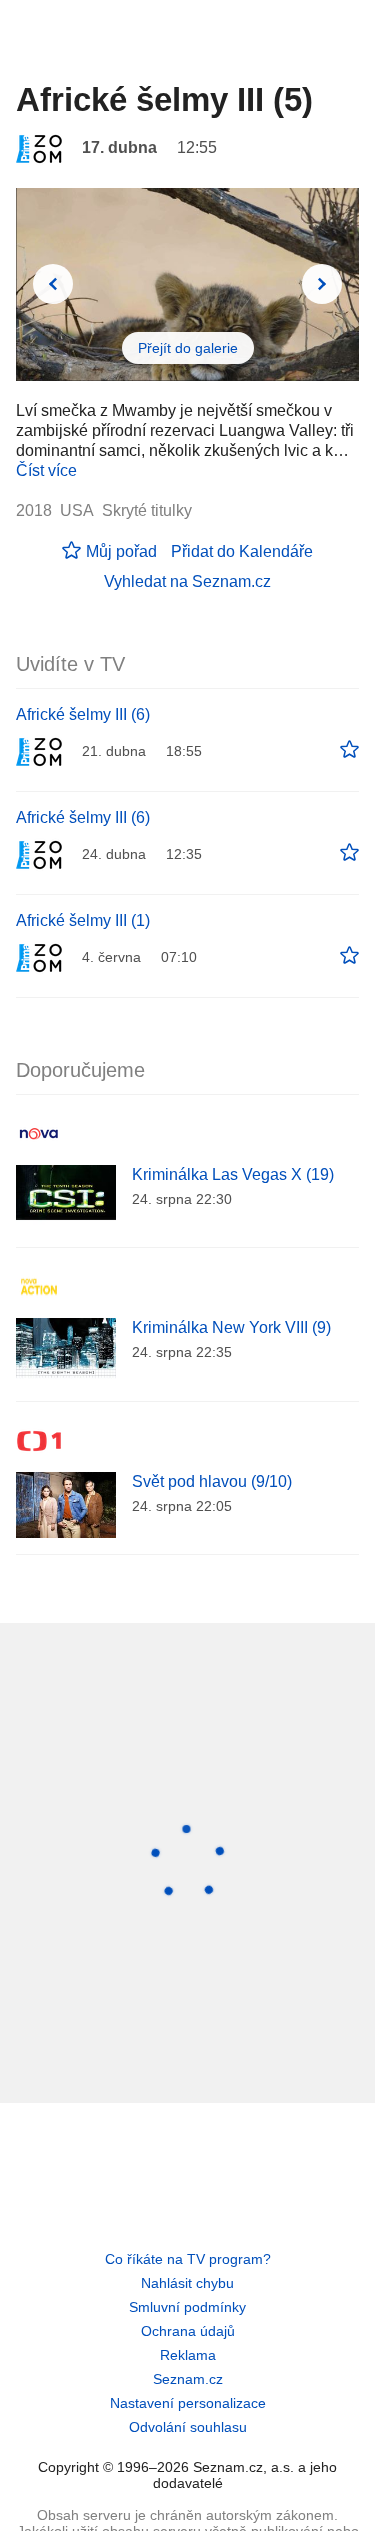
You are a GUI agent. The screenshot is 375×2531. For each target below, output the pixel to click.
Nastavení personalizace (188, 2403)
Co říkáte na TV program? (188, 2259)
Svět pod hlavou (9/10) (212, 1481)
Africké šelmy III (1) (83, 920)
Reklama (188, 2355)
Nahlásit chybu (187, 2283)
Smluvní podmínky (187, 2307)
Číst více (46, 470)
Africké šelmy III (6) (83, 714)
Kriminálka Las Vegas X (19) (233, 1174)
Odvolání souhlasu (188, 2427)
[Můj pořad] (349, 750)
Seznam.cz (188, 2379)
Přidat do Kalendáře (242, 551)
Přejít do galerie (188, 348)
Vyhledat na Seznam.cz (187, 581)
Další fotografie (322, 284)
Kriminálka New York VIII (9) (231, 1327)
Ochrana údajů (188, 2331)
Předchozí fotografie (53, 284)
